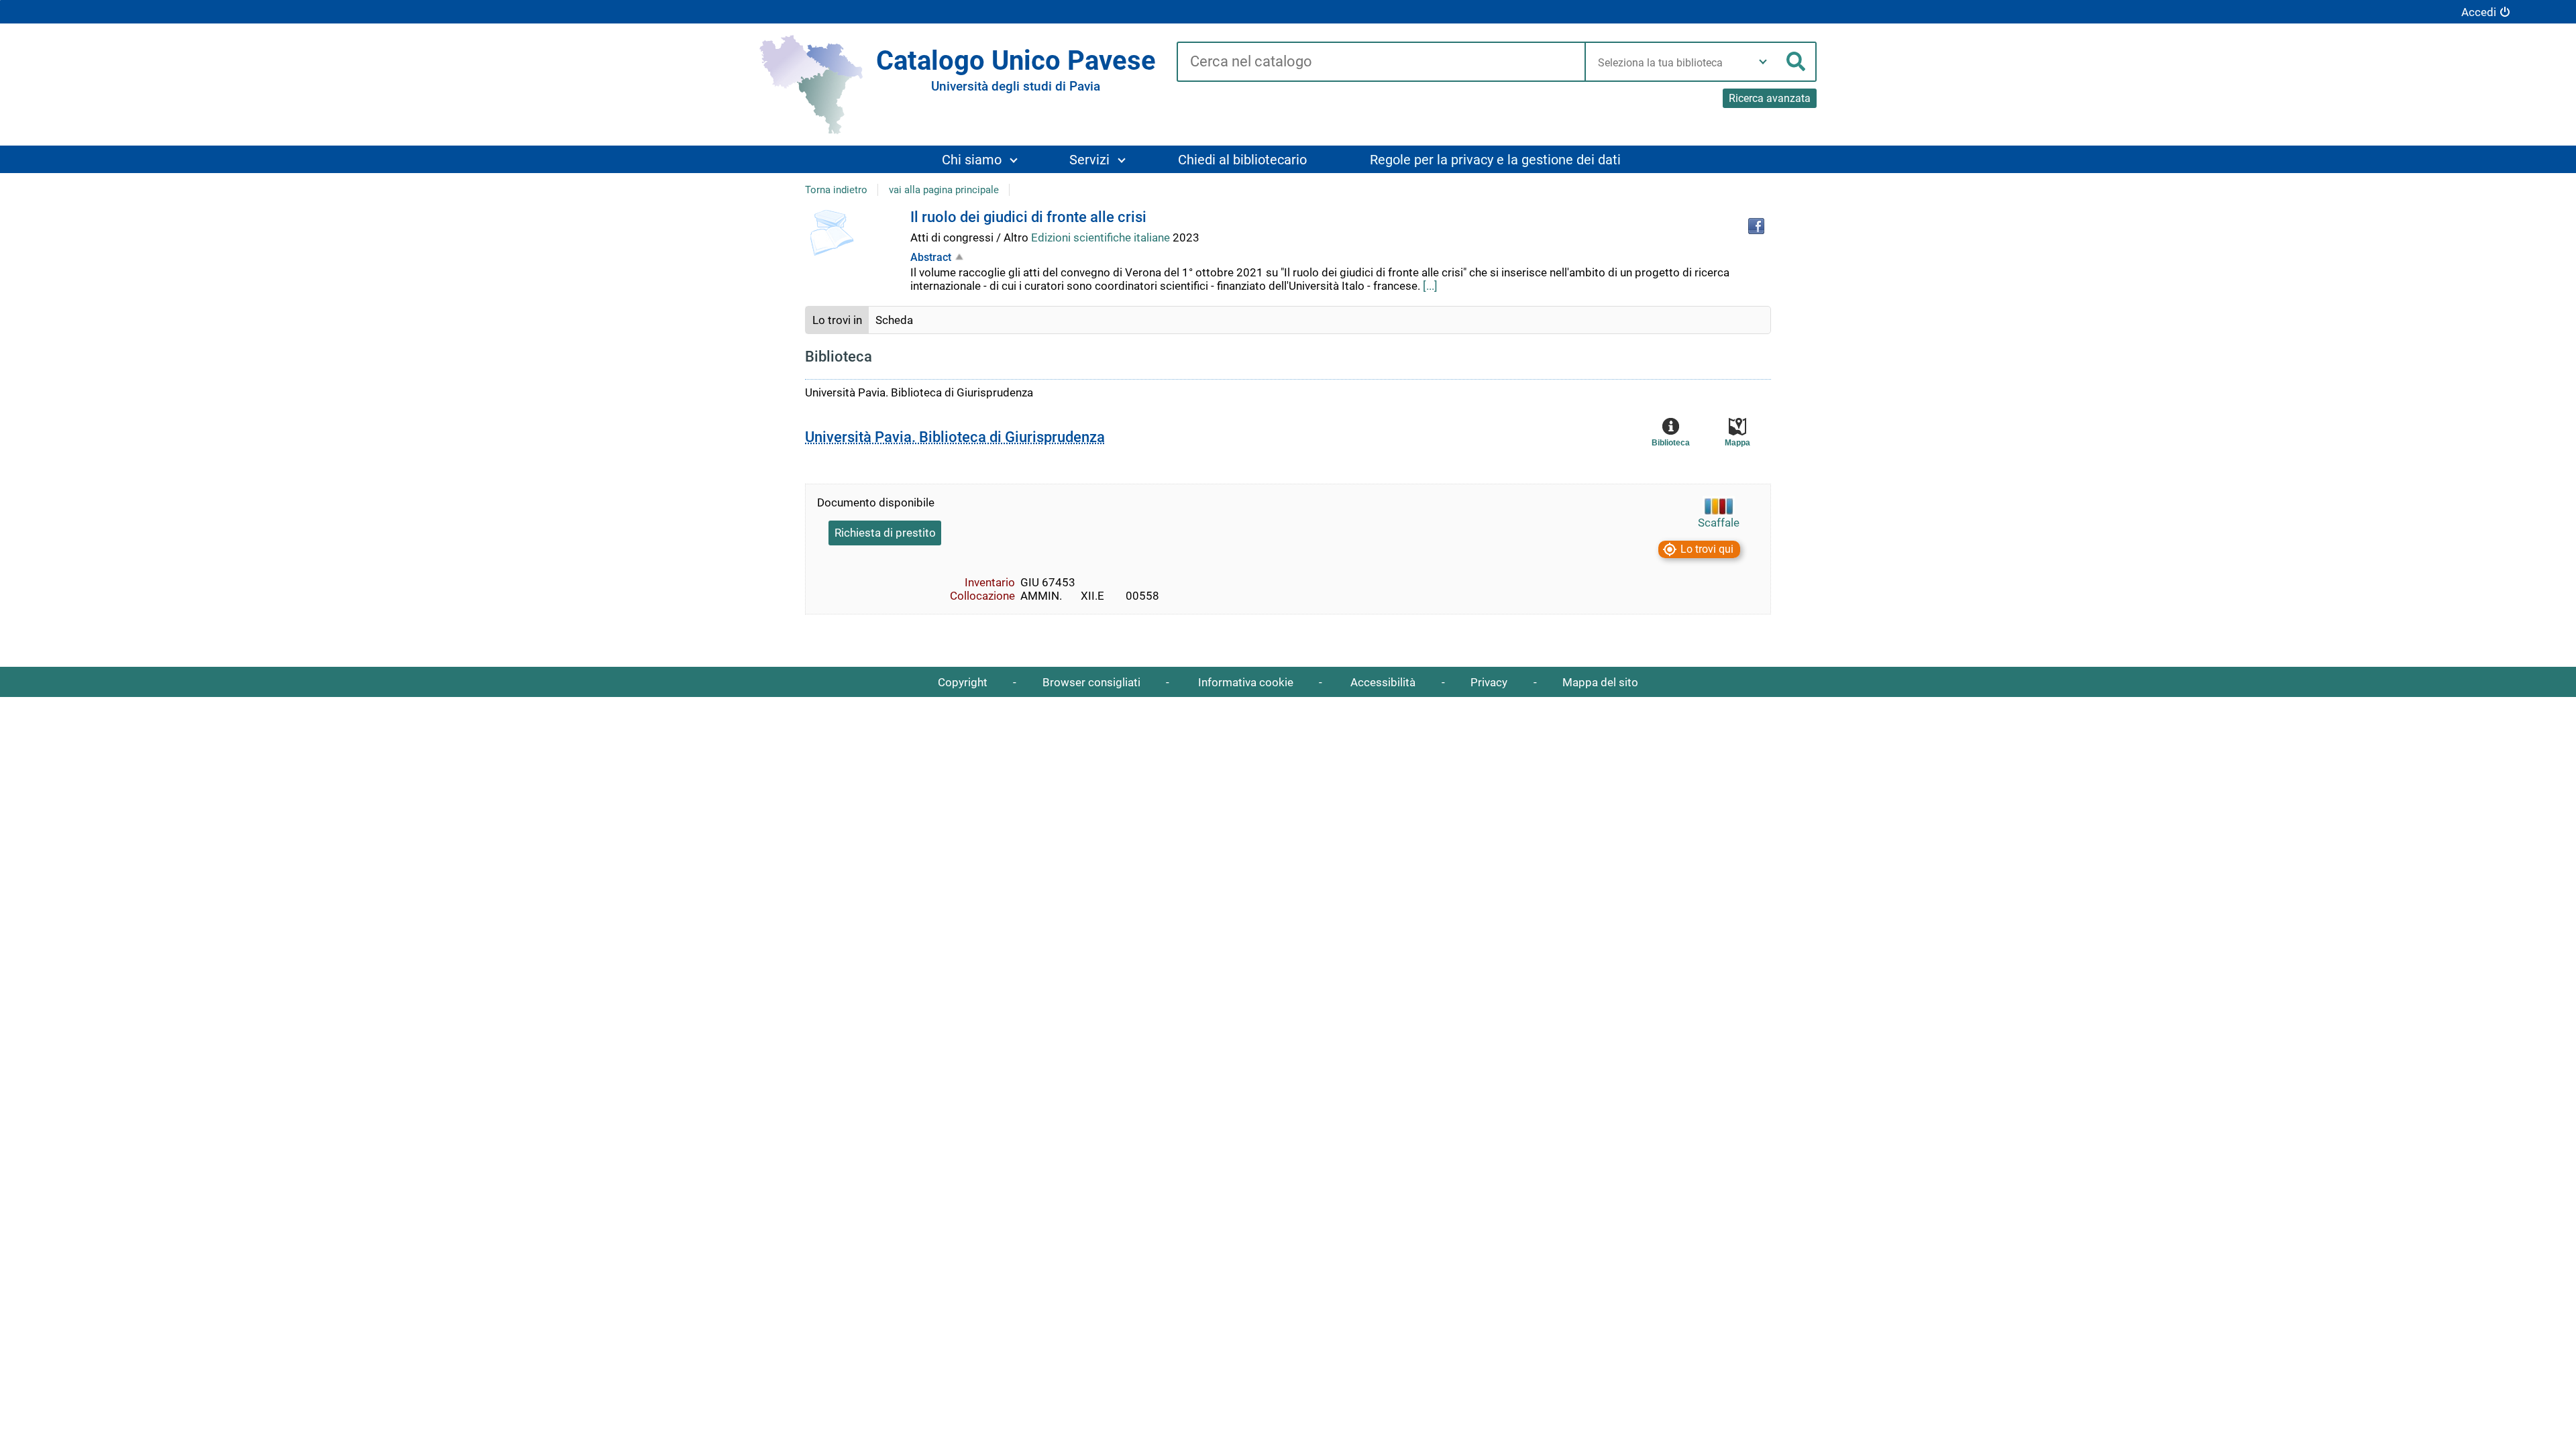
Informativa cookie (1246, 682)
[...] (1430, 286)
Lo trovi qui (1707, 550)
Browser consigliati (1091, 682)
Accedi (2479, 12)
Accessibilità (1383, 682)
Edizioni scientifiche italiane (1102, 237)
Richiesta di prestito (885, 533)
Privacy (1489, 682)
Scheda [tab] (894, 320)
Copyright (963, 682)
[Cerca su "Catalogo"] (1381, 62)
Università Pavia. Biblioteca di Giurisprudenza (955, 437)
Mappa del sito (1600, 682)
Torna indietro (836, 190)
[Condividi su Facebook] (1756, 226)
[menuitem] (979, 159)
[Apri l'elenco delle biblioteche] (1763, 62)
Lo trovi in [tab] (837, 320)
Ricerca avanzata (1770, 98)
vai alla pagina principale (944, 190)
